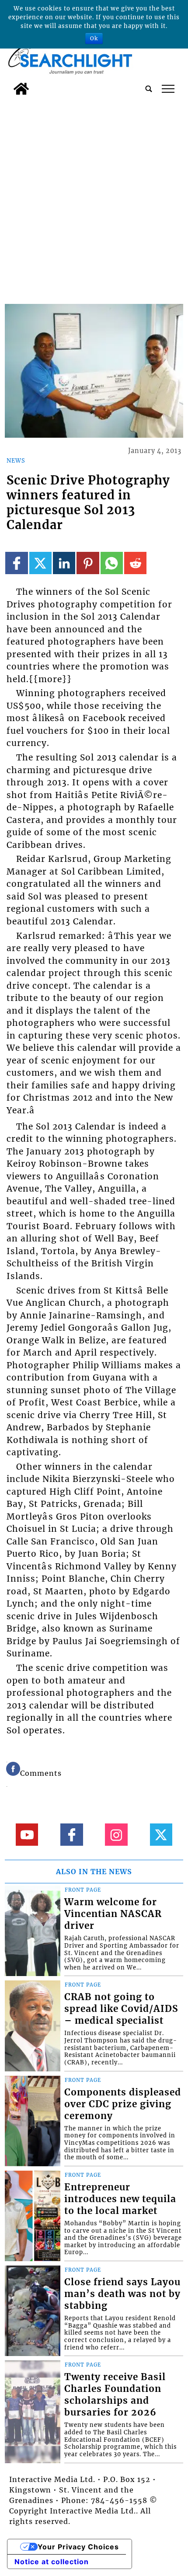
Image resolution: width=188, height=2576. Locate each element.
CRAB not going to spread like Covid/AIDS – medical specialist (121, 2009)
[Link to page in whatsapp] (112, 563)
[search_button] (149, 89)
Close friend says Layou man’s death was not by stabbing (122, 2294)
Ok (94, 38)
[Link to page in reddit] (135, 563)
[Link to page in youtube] (27, 1835)
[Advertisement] (94, 198)
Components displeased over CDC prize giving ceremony (123, 2104)
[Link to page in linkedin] (64, 563)
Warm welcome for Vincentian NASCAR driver (113, 1914)
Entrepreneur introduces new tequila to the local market (120, 2199)
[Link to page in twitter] (40, 563)
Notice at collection (52, 2562)
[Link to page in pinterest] (88, 563)
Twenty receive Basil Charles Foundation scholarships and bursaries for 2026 (115, 2395)
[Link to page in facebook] (16, 563)
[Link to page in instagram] (116, 1835)
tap (168, 89)
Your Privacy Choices (78, 2547)
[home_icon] (21, 89)
